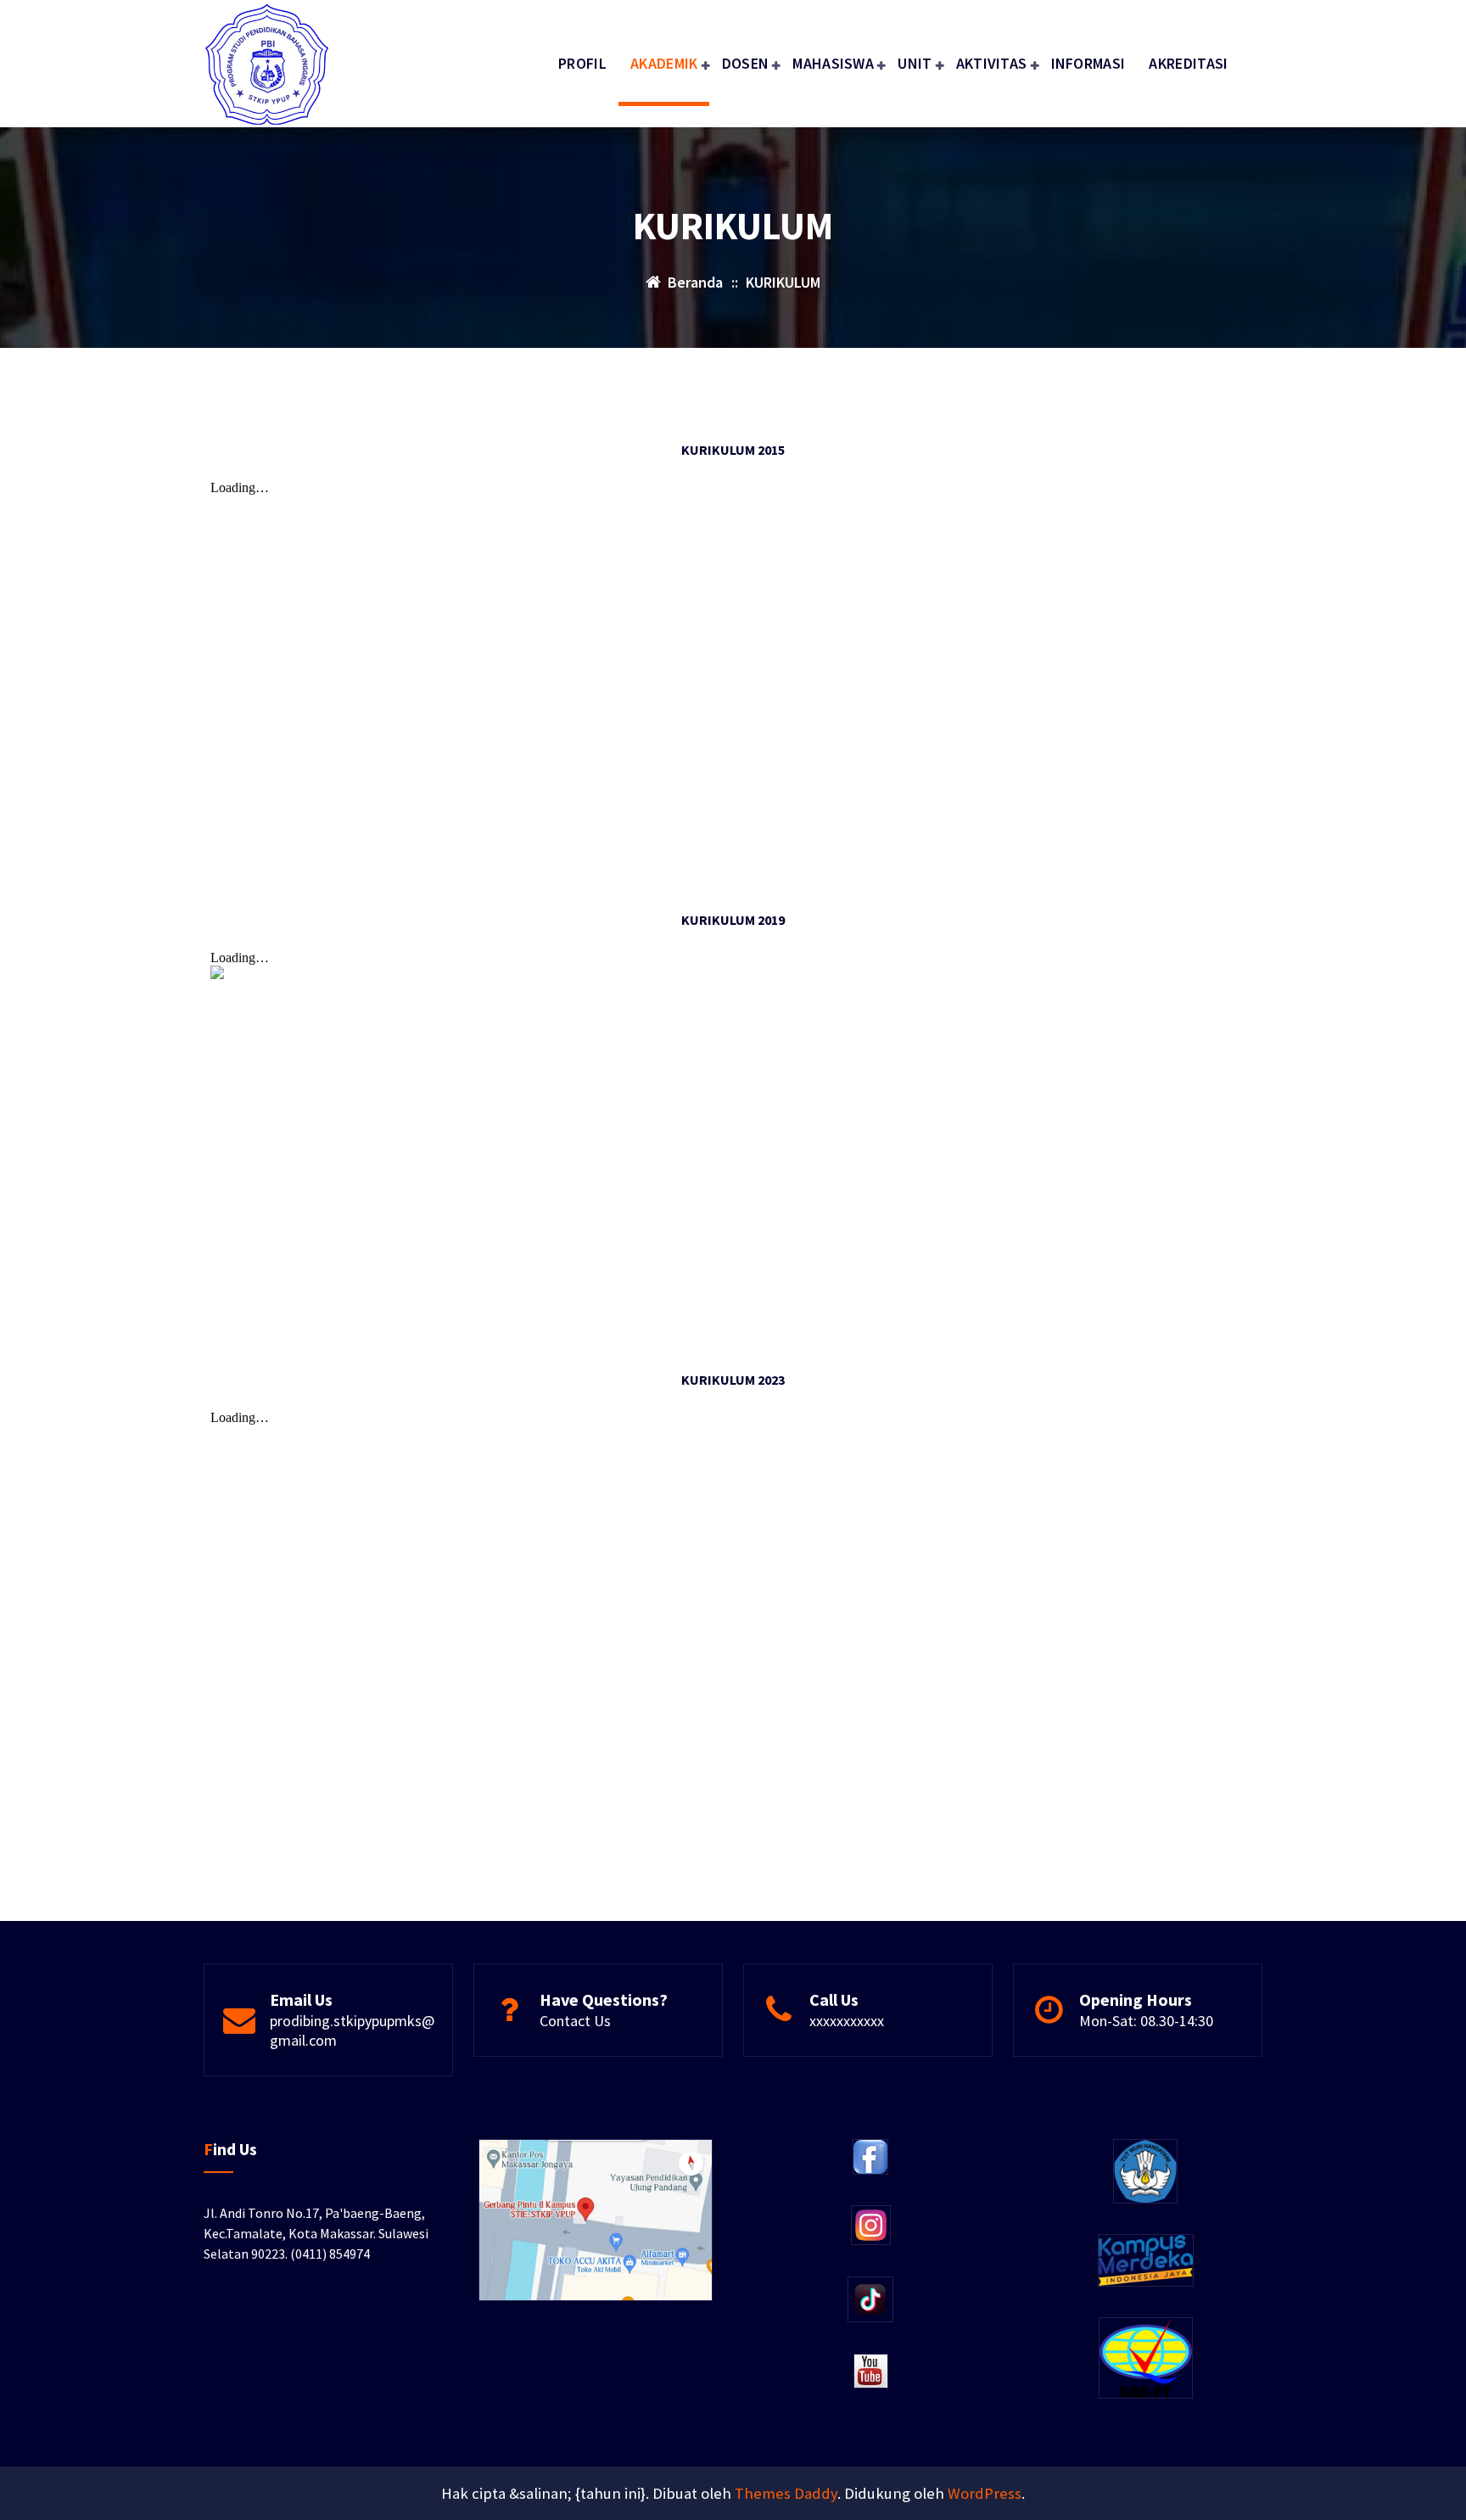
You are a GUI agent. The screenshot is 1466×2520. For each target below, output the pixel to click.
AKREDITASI (1188, 63)
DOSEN (746, 63)
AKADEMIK (664, 63)
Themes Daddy (786, 2493)
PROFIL (582, 63)
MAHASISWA (833, 63)
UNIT (915, 63)
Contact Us (575, 2021)
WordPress (985, 2493)
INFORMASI (1088, 63)
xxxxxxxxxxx (847, 2021)
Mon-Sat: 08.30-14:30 (1146, 2021)
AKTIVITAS (992, 63)
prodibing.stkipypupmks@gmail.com (352, 2030)
